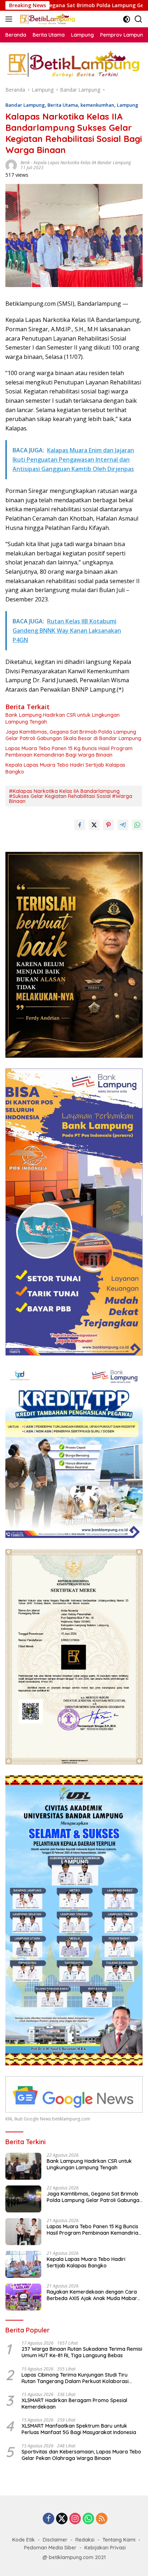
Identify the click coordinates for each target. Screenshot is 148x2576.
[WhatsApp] (88, 2519)
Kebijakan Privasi (105, 2548)
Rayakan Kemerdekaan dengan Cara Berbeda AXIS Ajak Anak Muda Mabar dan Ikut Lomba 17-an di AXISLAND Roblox (92, 2295)
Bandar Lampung (25, 105)
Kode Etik (24, 2540)
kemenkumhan (97, 105)
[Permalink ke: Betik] (11, 164)
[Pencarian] (138, 19)
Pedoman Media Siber (50, 2548)
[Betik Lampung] (47, 19)
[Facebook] (48, 2519)
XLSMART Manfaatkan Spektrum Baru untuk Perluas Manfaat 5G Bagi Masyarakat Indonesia (79, 2429)
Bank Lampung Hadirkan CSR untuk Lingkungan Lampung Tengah (63, 718)
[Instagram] (75, 2519)
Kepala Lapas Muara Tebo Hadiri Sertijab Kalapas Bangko (65, 768)
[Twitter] (62, 2519)
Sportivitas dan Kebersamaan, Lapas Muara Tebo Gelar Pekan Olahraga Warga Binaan (81, 2455)
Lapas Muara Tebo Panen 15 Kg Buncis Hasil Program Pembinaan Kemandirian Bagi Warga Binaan (69, 752)
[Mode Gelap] (127, 19)
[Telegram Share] (123, 825)
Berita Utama (63, 105)
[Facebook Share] (80, 825)
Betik (25, 163)
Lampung (128, 105)
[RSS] (102, 2519)
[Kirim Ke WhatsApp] (137, 825)
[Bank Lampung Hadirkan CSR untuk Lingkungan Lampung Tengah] (23, 2166)
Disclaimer (55, 2540)
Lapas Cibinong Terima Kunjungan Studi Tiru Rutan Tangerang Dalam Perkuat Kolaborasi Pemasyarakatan (75, 2378)
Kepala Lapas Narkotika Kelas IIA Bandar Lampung (82, 163)
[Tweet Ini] (94, 825)
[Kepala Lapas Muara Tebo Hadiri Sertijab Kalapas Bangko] (23, 2264)
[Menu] (10, 19)
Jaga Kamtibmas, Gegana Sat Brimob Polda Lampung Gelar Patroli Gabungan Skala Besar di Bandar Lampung (73, 735)
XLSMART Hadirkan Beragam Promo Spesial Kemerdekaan (74, 2404)
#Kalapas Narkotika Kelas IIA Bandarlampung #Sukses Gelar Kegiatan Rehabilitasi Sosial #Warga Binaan (71, 796)
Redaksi (85, 2540)
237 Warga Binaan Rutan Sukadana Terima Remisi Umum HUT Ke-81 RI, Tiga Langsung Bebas (82, 2352)
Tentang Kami (119, 2540)
